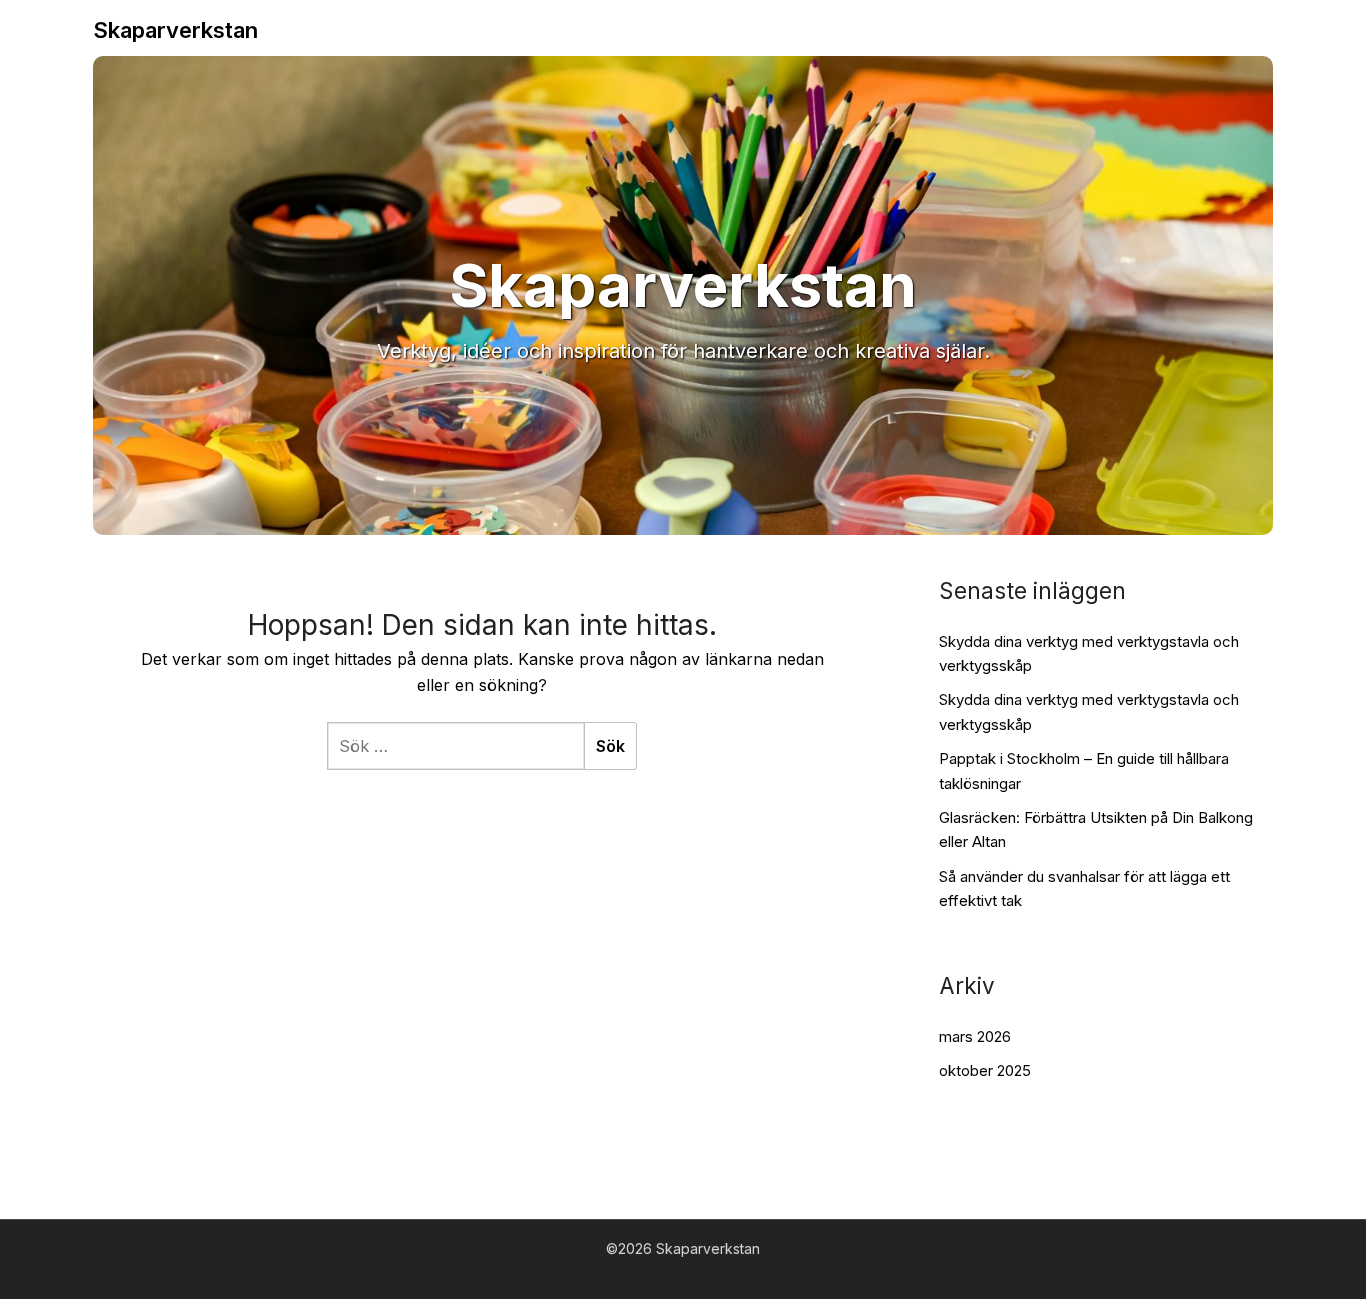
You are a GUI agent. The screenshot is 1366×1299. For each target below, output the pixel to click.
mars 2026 (975, 1036)
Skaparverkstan (175, 30)
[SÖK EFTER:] (455, 746)
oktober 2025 (985, 1070)
